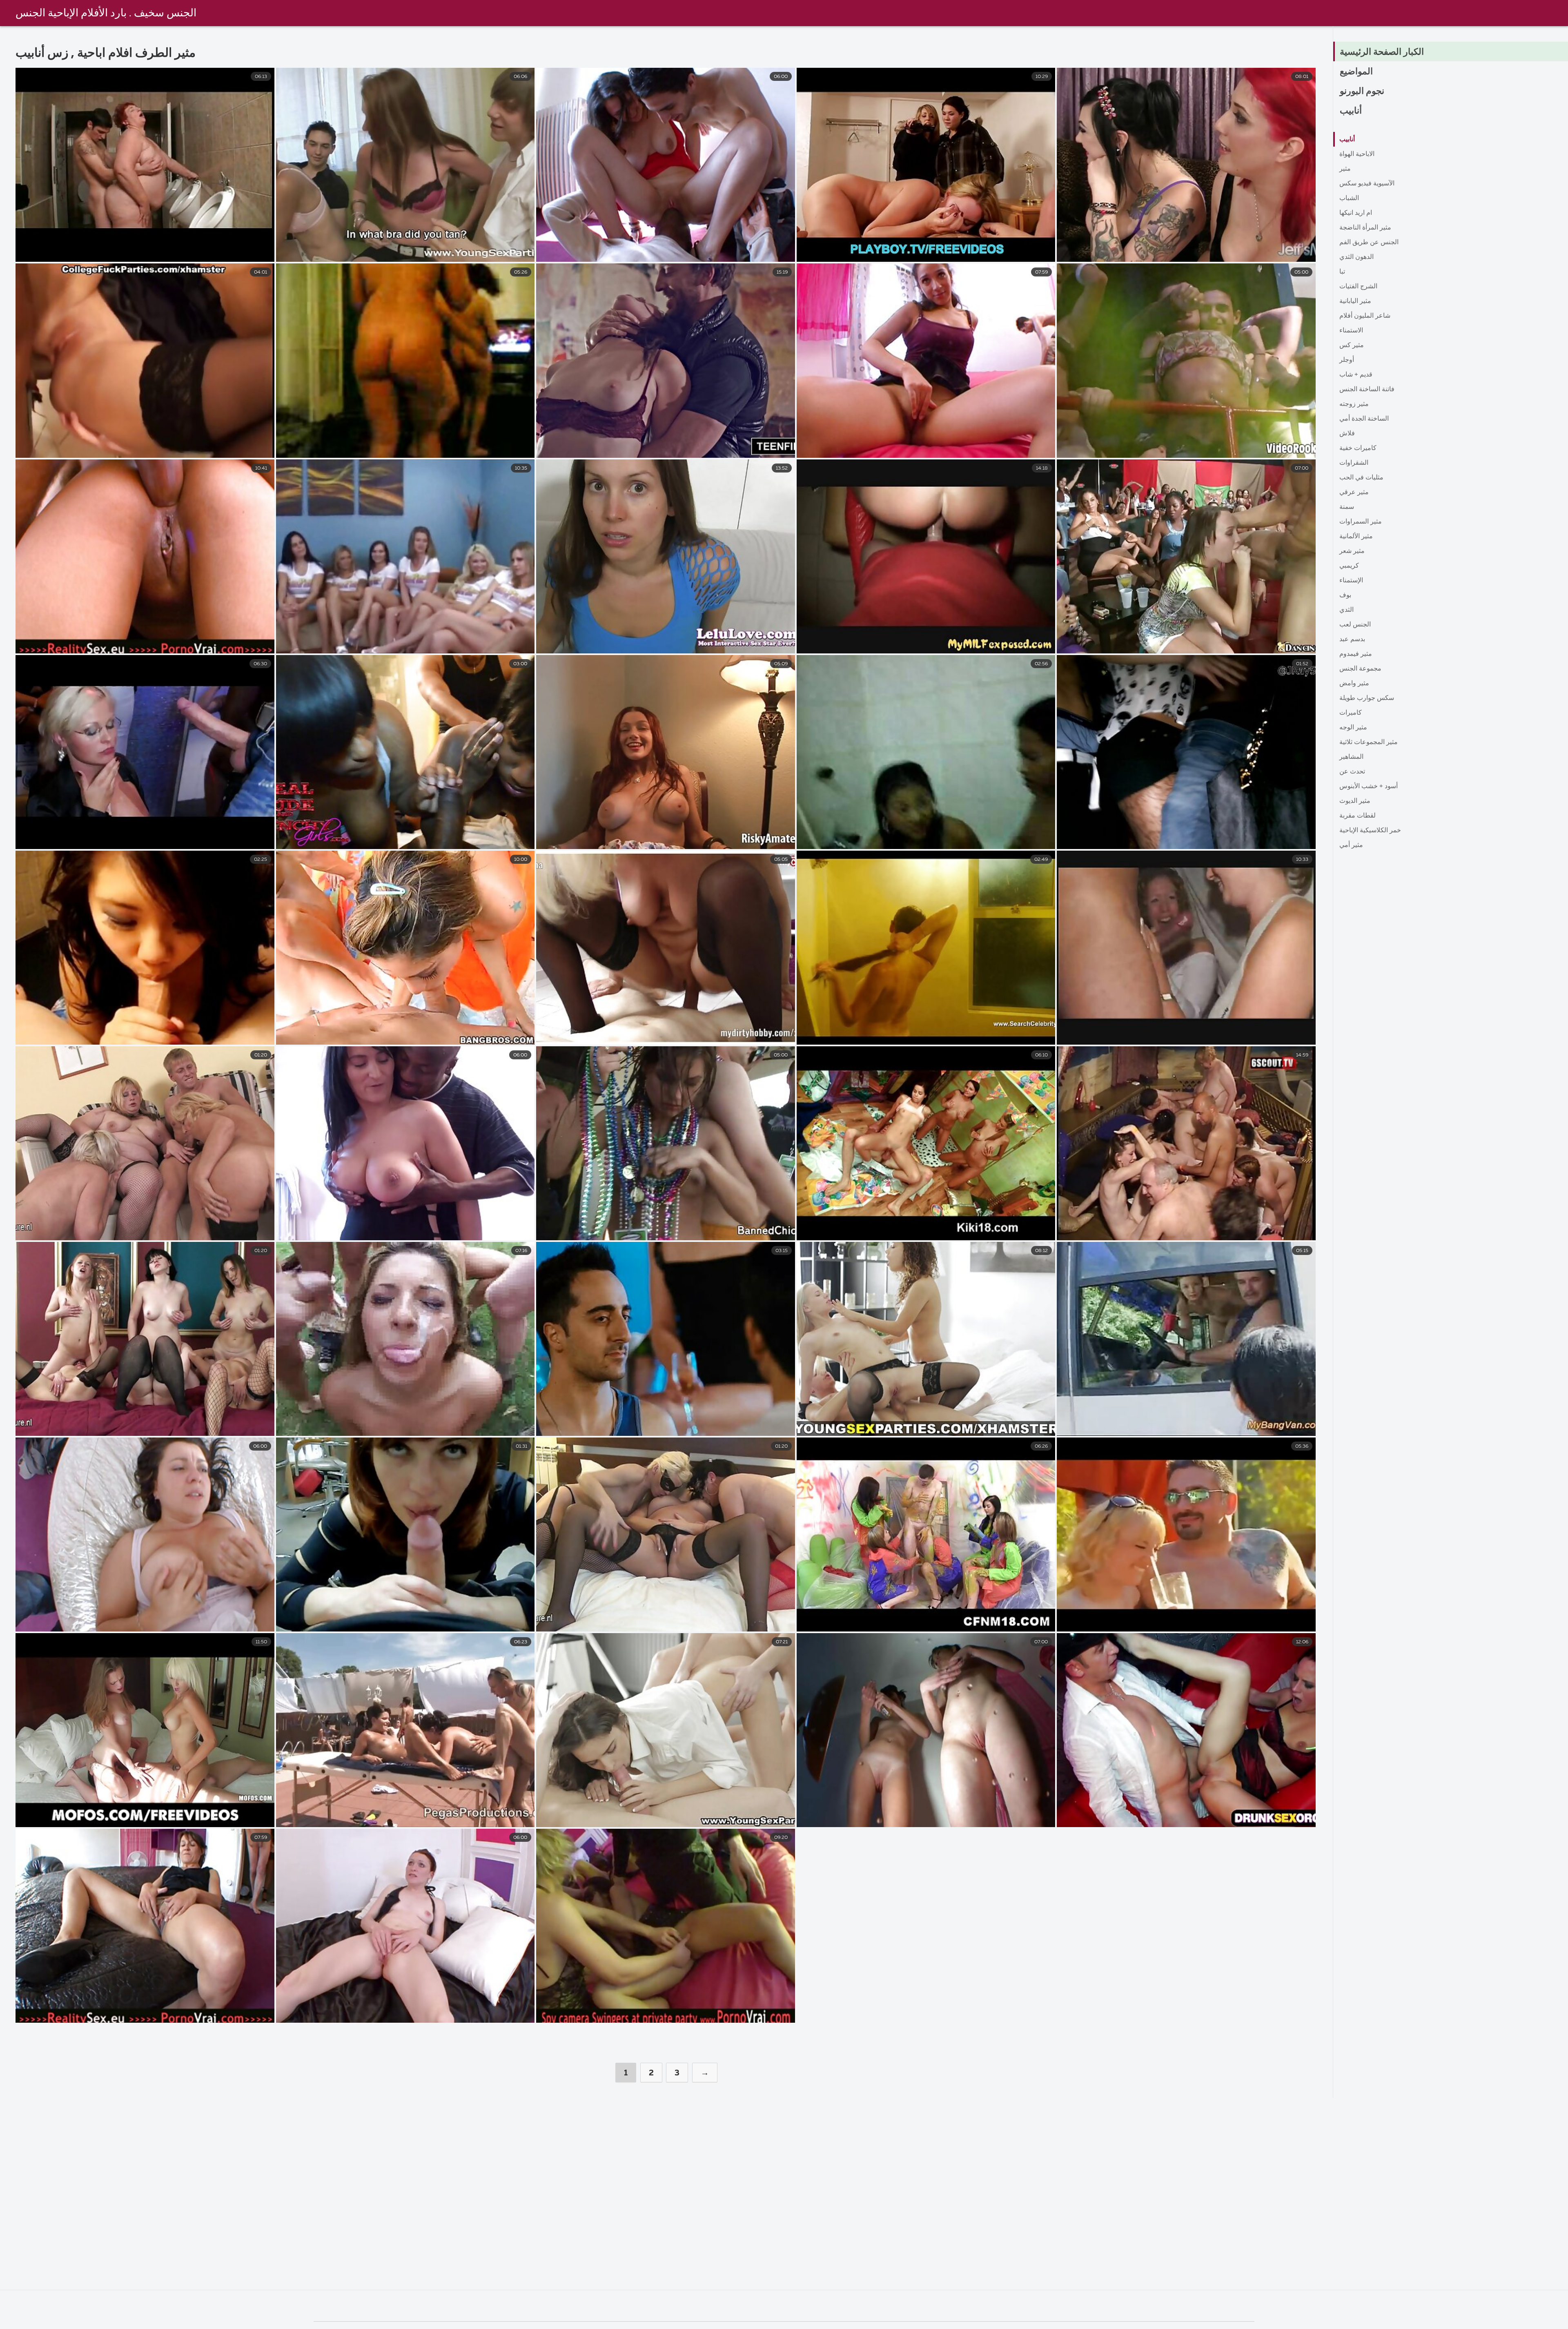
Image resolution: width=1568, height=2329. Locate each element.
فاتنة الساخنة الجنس (1367, 390)
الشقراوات (1354, 463)
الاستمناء (1351, 331)
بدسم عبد (1352, 640)
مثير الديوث (1355, 801)
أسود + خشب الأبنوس (1369, 787)
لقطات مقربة (1358, 816)
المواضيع (1356, 72)
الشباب (1349, 198)
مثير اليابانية (1355, 301)
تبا (1342, 272)
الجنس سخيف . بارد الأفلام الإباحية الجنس (106, 13)
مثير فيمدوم (1356, 654)
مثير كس (1352, 345)
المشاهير (1351, 757)
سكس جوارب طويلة (1367, 698)
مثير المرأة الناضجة (1365, 228)
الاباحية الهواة (1357, 154)
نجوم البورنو (1362, 91)
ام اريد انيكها (1356, 213)
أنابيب (1351, 111)
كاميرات (1351, 713)
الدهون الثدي (1356, 257)
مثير (1345, 169)
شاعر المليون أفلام (1365, 316)
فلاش (1347, 434)
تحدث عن (1352, 772)
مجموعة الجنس (1360, 669)
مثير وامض (1354, 684)
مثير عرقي (1354, 493)
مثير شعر (1352, 551)
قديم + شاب (1356, 375)
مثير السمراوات (1361, 522)
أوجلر (1347, 360)
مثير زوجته (1354, 404)
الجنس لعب (1355, 625)
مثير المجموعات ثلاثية (1369, 742)
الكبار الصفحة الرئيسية (1382, 52)
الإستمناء (1351, 581)
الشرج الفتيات (1358, 287)
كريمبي (1349, 566)
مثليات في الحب (1361, 478)
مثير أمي (1351, 845)
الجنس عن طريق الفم (1369, 243)
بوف (1345, 595)
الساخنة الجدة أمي (1364, 419)
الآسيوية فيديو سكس (1367, 184)
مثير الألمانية (1356, 537)
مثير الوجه (1353, 728)
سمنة (1347, 507)
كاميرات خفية (1358, 448)
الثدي (1346, 610)
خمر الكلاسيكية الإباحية (1370, 831)
